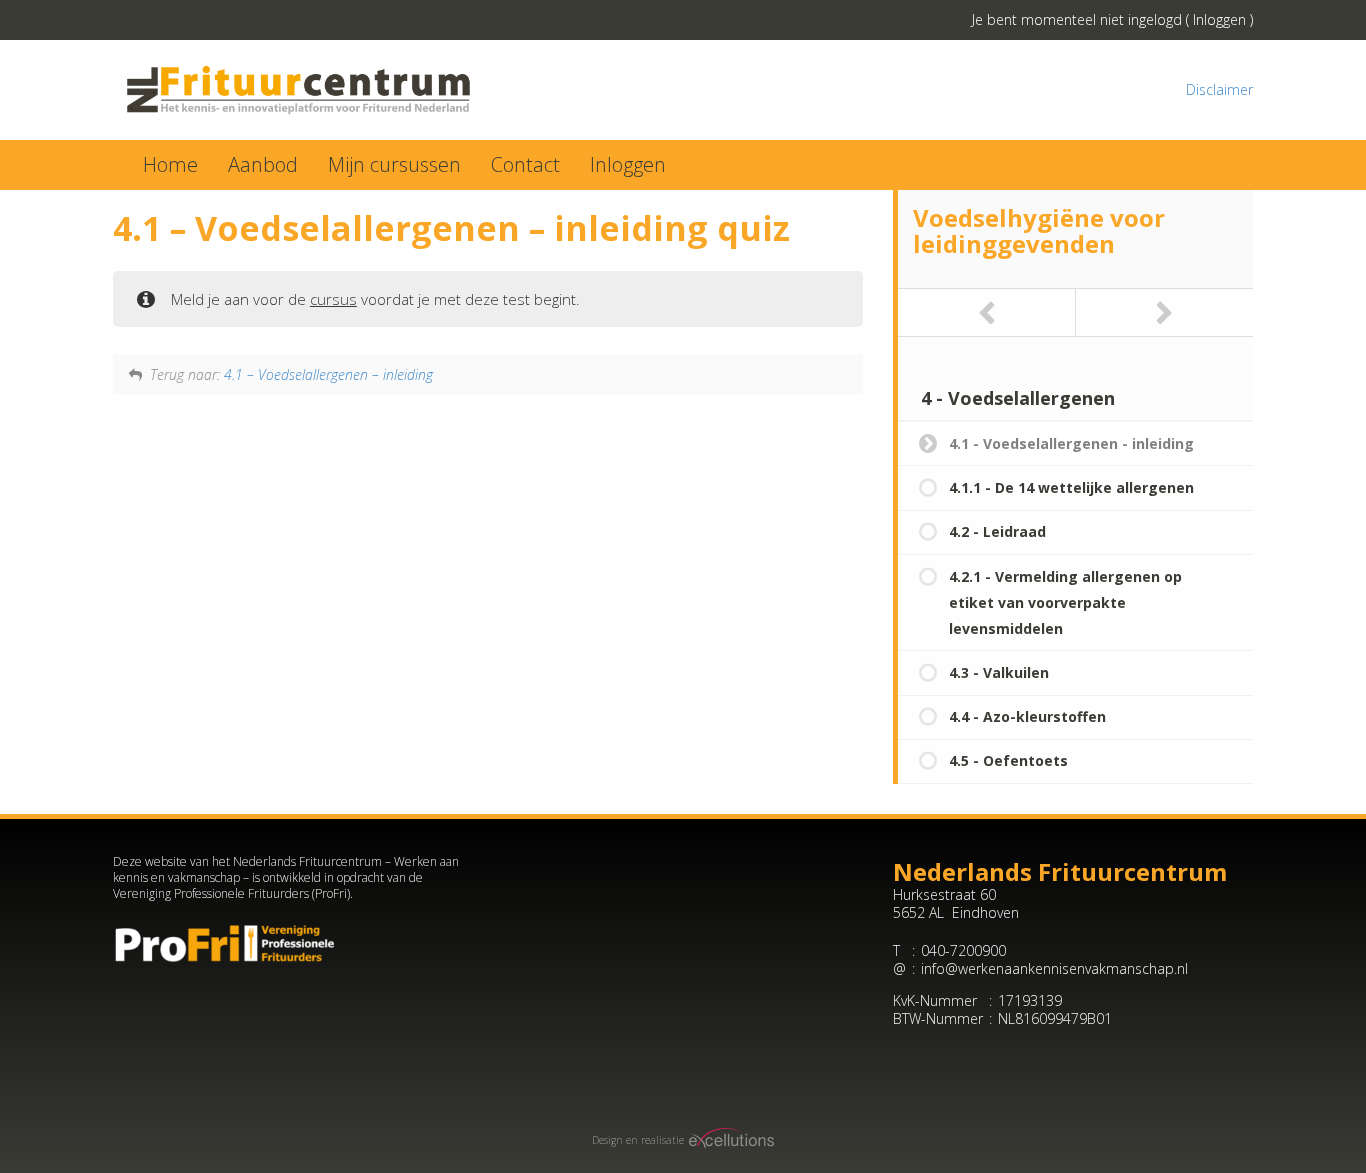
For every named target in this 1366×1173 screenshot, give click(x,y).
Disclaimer (1219, 89)
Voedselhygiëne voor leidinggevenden (1039, 230)
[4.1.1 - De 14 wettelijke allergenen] (1165, 312)
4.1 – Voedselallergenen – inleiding (328, 374)
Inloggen (1219, 19)
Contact (525, 164)
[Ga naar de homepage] (390, 90)
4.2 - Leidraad (997, 531)
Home (170, 164)
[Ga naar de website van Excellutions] (729, 1140)
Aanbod (263, 164)
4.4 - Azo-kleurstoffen (1027, 716)
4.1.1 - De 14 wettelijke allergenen (1071, 487)
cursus (333, 299)
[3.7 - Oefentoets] (987, 312)
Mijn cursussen (394, 164)
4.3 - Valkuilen (999, 672)
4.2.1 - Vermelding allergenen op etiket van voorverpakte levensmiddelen (1065, 602)
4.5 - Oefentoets (1008, 760)
